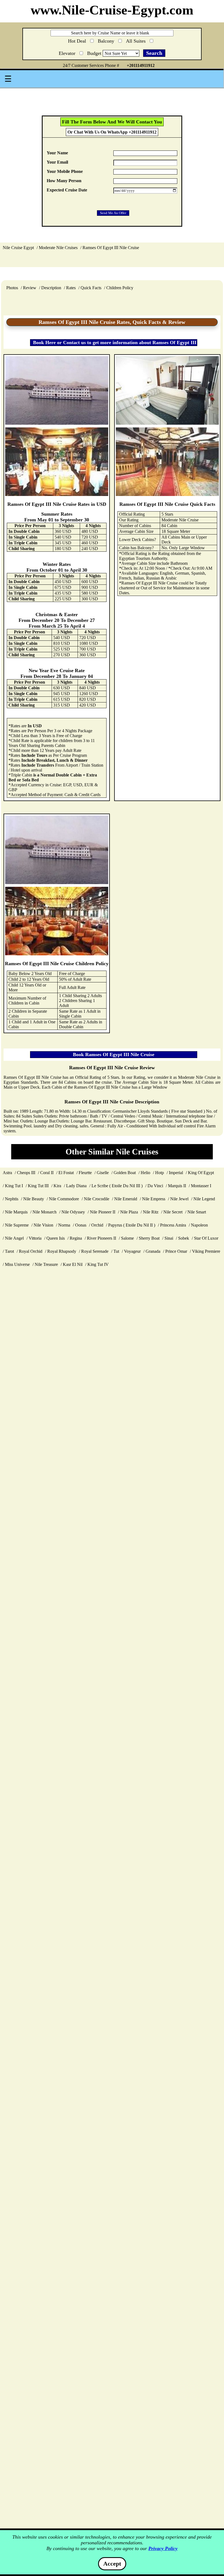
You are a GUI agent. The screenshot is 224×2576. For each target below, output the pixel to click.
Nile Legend (204, 1199)
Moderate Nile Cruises (58, 248)
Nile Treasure (46, 1264)
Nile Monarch (45, 1212)
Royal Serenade (95, 1251)
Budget (95, 53)
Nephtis (12, 1199)
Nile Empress (154, 1199)
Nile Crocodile (97, 1199)
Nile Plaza (129, 1212)
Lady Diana (76, 1186)
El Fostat (66, 1173)
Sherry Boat (149, 1238)
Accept (112, 2564)
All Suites (136, 40)
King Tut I (14, 1186)
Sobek (184, 1238)
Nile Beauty (34, 1199)
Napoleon (199, 1225)
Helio (145, 1173)
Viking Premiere (206, 1251)
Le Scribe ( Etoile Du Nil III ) (117, 1186)
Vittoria (35, 1238)
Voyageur (132, 1251)
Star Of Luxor (206, 1238)
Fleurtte (85, 1173)
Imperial (176, 1173)
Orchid (97, 1225)
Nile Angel (14, 1238)
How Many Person (64, 181)
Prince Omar (176, 1251)
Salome (127, 1238)
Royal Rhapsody (62, 1251)
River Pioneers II (101, 1238)
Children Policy (120, 288)
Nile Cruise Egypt (18, 248)
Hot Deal (78, 41)
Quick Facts (91, 288)
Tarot (9, 1251)
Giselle (103, 1173)
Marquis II (177, 1186)
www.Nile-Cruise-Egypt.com (112, 10)
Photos (12, 288)
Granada (153, 1251)
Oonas (81, 1225)
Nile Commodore (64, 1199)
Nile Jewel (179, 1199)
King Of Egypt (201, 1173)
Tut (116, 1251)
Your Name (57, 153)
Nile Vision (43, 1225)
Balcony (107, 40)
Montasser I (201, 1186)
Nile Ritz (151, 1212)
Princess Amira (173, 1225)
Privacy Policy (163, 2548)
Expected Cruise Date (67, 190)
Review (30, 288)
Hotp (160, 1173)
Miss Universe (17, 1264)
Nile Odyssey (73, 1212)
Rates (71, 288)
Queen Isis (56, 1238)
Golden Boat (125, 1173)
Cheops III (26, 1173)
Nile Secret (173, 1212)
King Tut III (38, 1186)
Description (51, 288)
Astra (7, 1173)
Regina (76, 1238)
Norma (64, 1225)
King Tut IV (98, 1264)
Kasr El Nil (73, 1264)
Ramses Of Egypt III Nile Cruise (111, 248)
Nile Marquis (16, 1212)
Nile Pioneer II (103, 1212)
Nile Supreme (17, 1225)
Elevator (68, 52)
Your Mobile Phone (65, 171)
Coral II (47, 1173)
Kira (57, 1186)
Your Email (57, 162)
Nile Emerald (126, 1199)
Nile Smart (197, 1212)
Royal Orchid (31, 1251)
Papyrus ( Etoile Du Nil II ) (132, 1225)
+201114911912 (141, 65)
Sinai (169, 1238)
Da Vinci (155, 1186)
